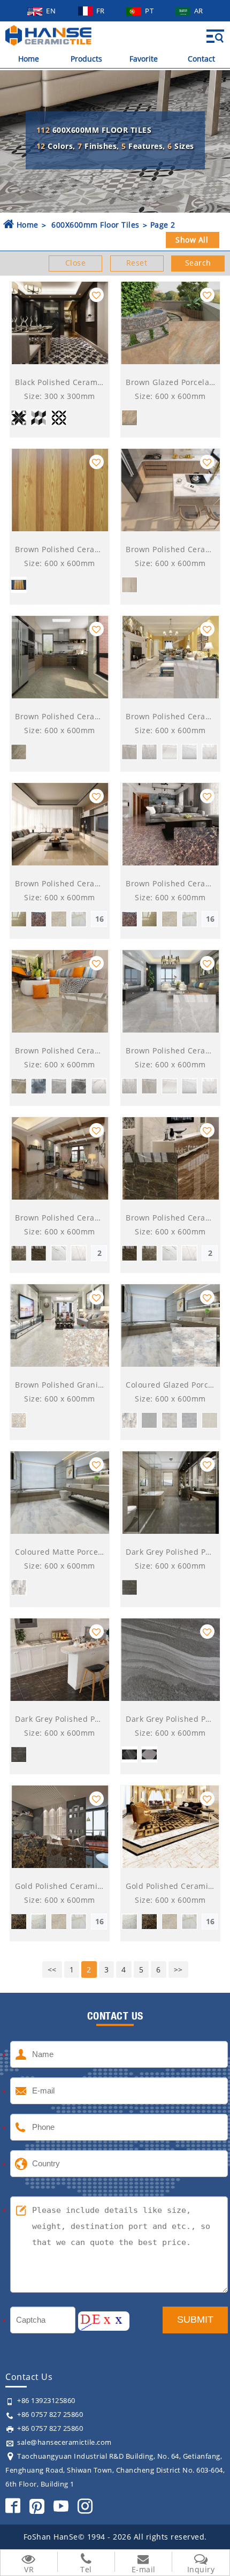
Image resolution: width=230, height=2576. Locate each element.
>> (178, 1969)
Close (76, 263)
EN (52, 11)
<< (52, 1969)
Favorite (144, 59)
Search (198, 263)
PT (150, 11)
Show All (192, 240)
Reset (137, 263)
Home (29, 59)
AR (199, 11)
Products (86, 59)
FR (102, 11)
